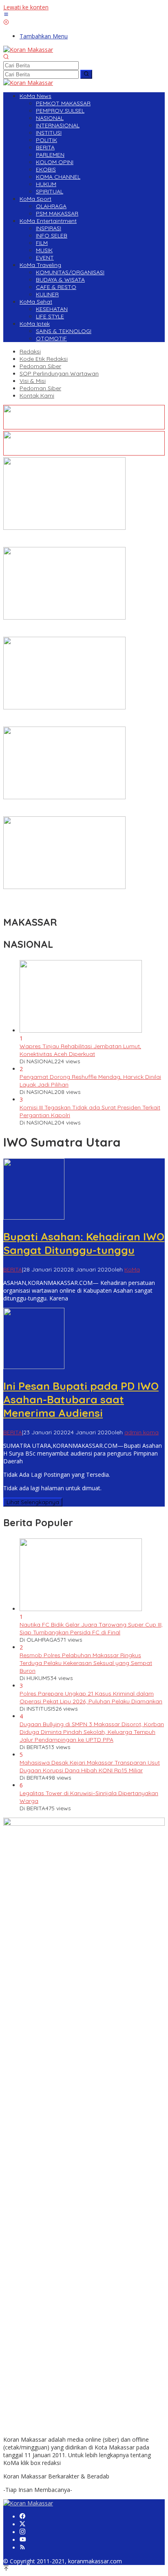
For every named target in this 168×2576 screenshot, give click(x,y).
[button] (86, 74)
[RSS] (22, 2548)
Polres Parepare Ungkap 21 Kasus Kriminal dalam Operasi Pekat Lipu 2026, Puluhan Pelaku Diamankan (91, 1697)
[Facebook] (22, 2517)
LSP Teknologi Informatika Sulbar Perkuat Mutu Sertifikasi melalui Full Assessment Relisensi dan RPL (80, 719)
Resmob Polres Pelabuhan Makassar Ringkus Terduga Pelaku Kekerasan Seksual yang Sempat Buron (86, 1663)
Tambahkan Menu (44, 36)
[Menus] (6, 15)
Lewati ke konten (26, 7)
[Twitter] (22, 2524)
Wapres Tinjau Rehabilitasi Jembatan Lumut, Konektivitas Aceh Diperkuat (80, 1050)
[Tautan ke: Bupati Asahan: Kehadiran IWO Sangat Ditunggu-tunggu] (34, 1217)
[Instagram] (22, 2532)
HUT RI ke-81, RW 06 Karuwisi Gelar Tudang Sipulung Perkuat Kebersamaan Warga (74, 629)
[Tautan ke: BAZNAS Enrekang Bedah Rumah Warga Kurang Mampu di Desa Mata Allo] (64, 887)
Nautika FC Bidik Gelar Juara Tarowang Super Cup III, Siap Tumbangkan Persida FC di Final (91, 1628)
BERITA (13, 1269)
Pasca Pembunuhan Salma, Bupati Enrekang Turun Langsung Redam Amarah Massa (72, 539)
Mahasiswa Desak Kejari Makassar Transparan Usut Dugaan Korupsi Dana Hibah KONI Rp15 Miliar (90, 1766)
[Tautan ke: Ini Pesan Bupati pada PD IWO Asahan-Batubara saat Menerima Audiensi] (34, 1367)
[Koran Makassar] (28, 50)
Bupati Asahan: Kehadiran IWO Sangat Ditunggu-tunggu (84, 1243)
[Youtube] (23, 2540)
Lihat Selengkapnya (33, 1502)
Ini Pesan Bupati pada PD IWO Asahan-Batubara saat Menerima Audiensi (81, 1399)
